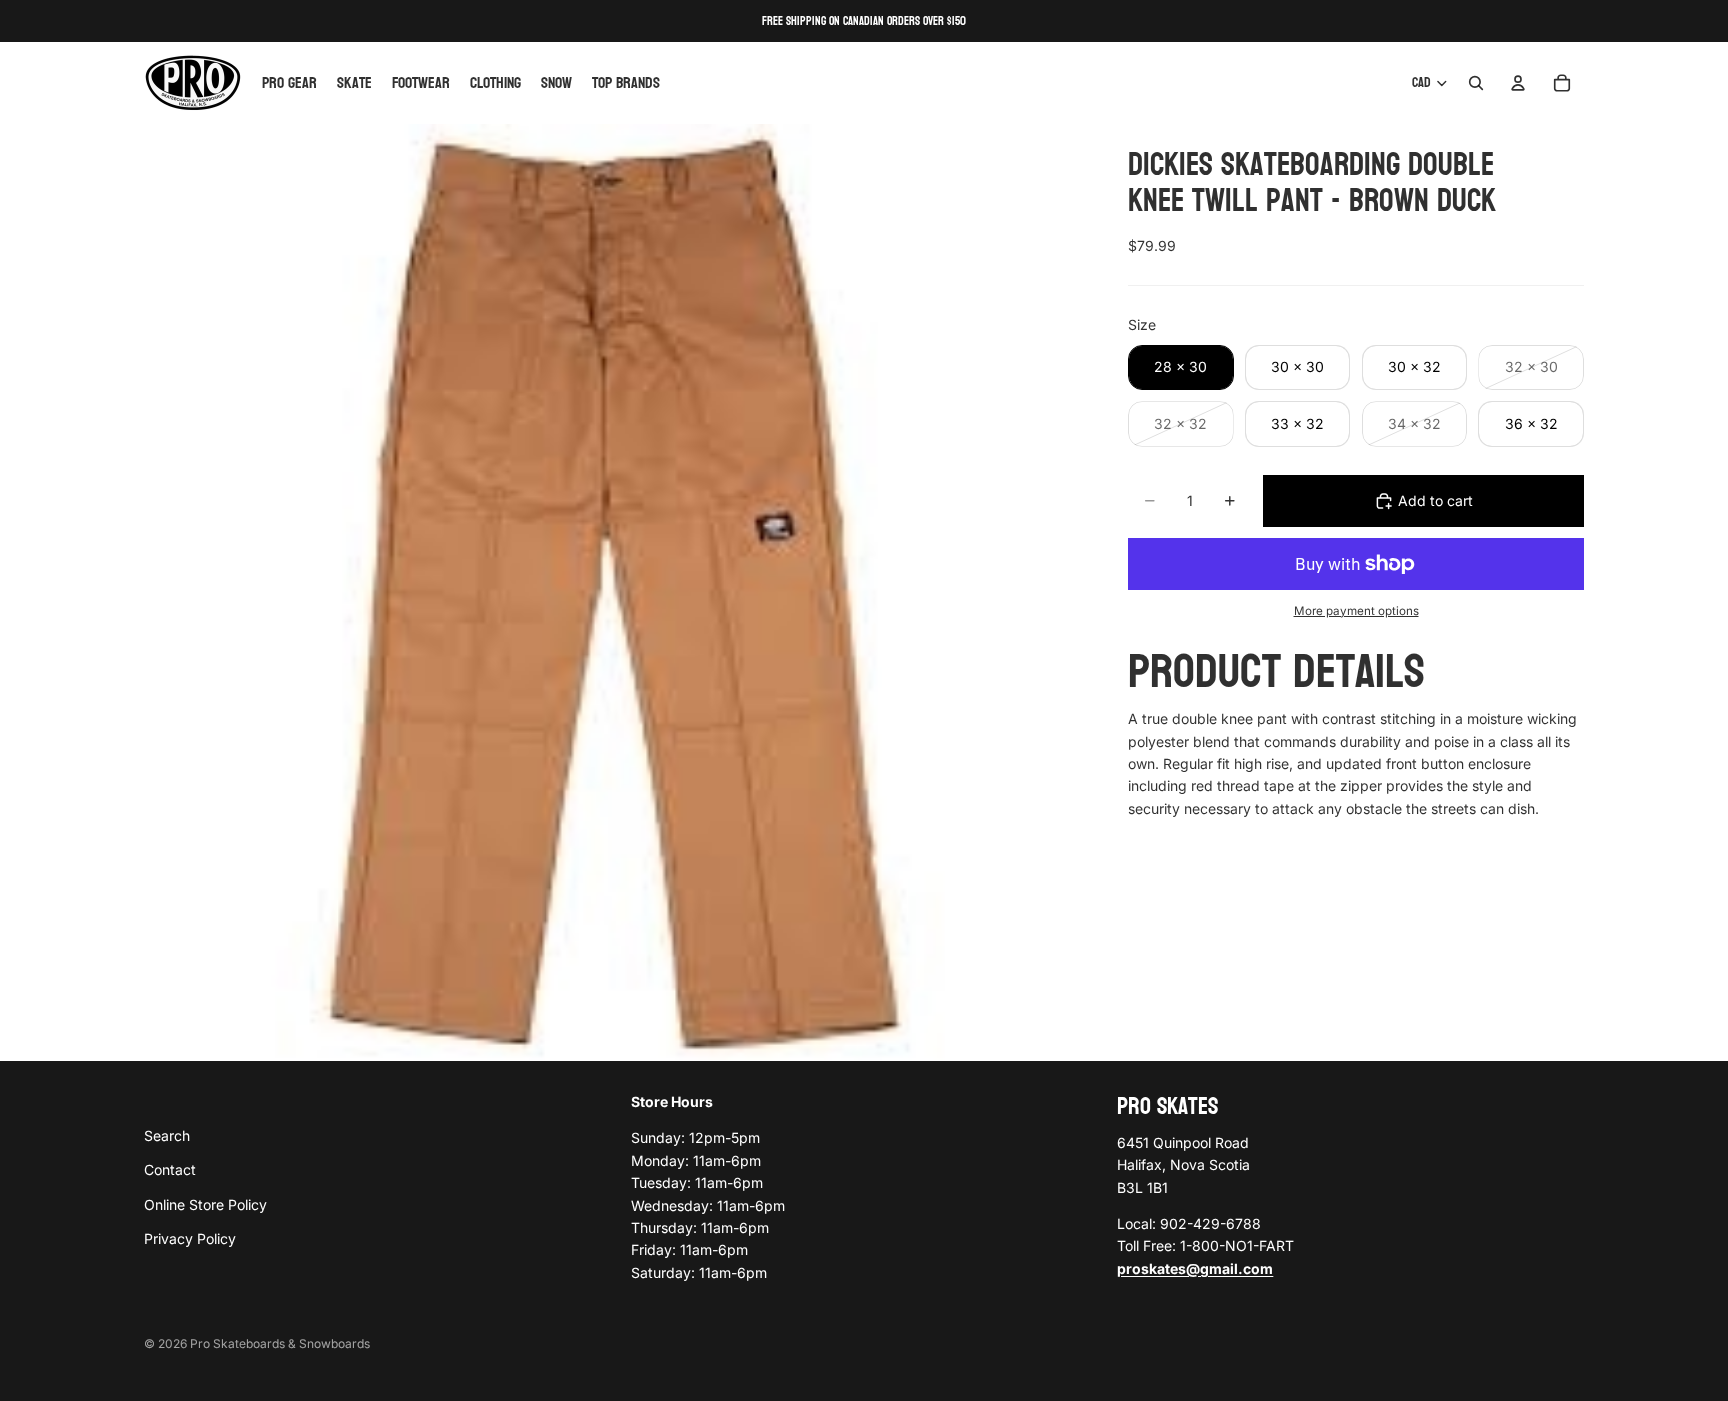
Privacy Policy (190, 1238)
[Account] (1518, 83)
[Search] (1476, 83)
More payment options (1356, 611)
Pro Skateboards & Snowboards (280, 1343)
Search (167, 1134)
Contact (170, 1169)
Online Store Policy (205, 1203)
